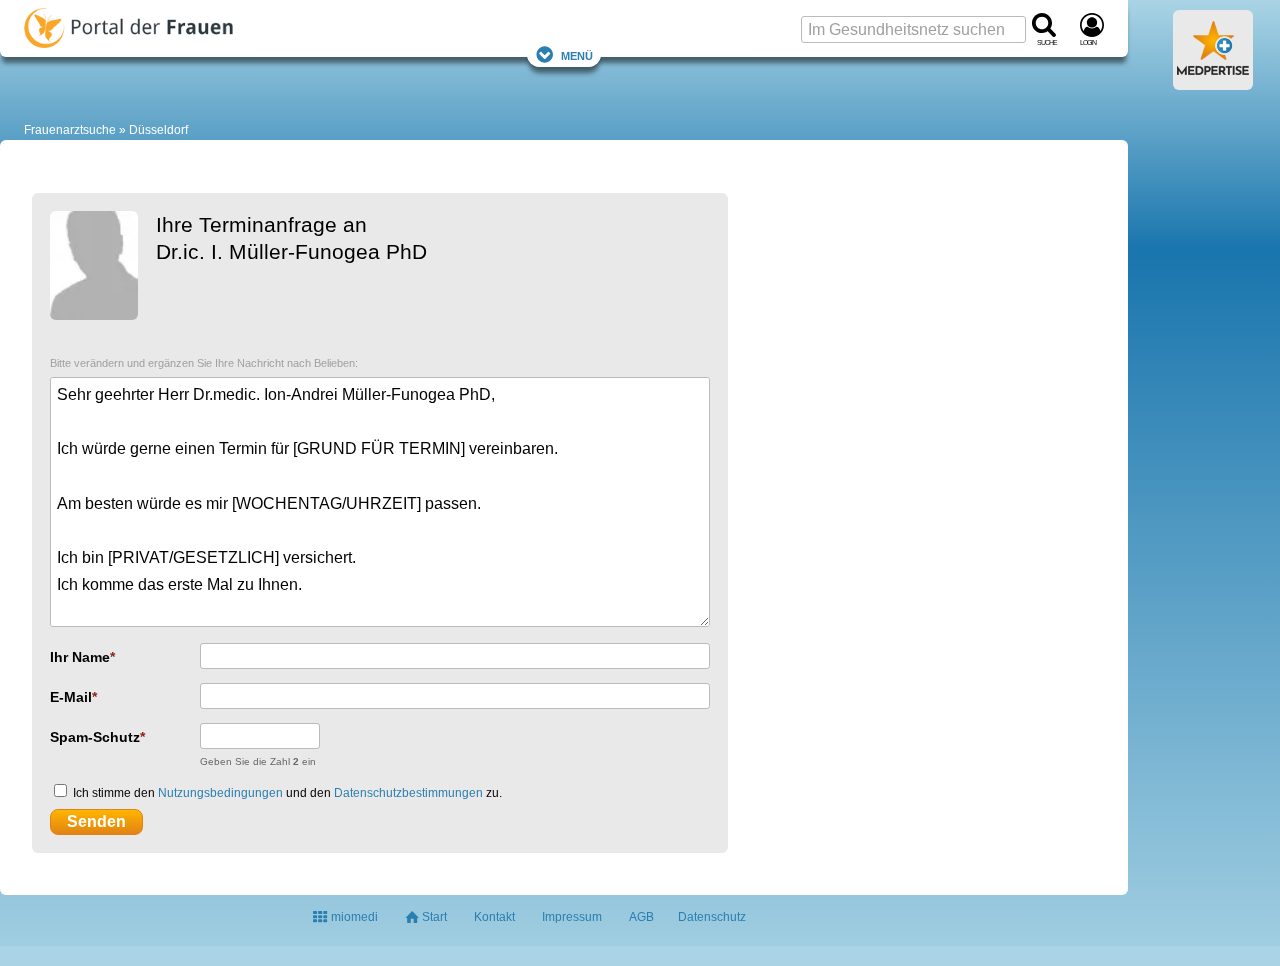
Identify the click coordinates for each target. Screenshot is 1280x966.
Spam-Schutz (95, 737)
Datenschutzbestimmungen (408, 793)
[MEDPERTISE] (1213, 82)
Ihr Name (80, 657)
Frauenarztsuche (70, 130)
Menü (577, 54)
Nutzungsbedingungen (220, 793)
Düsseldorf (158, 130)
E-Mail (71, 697)
